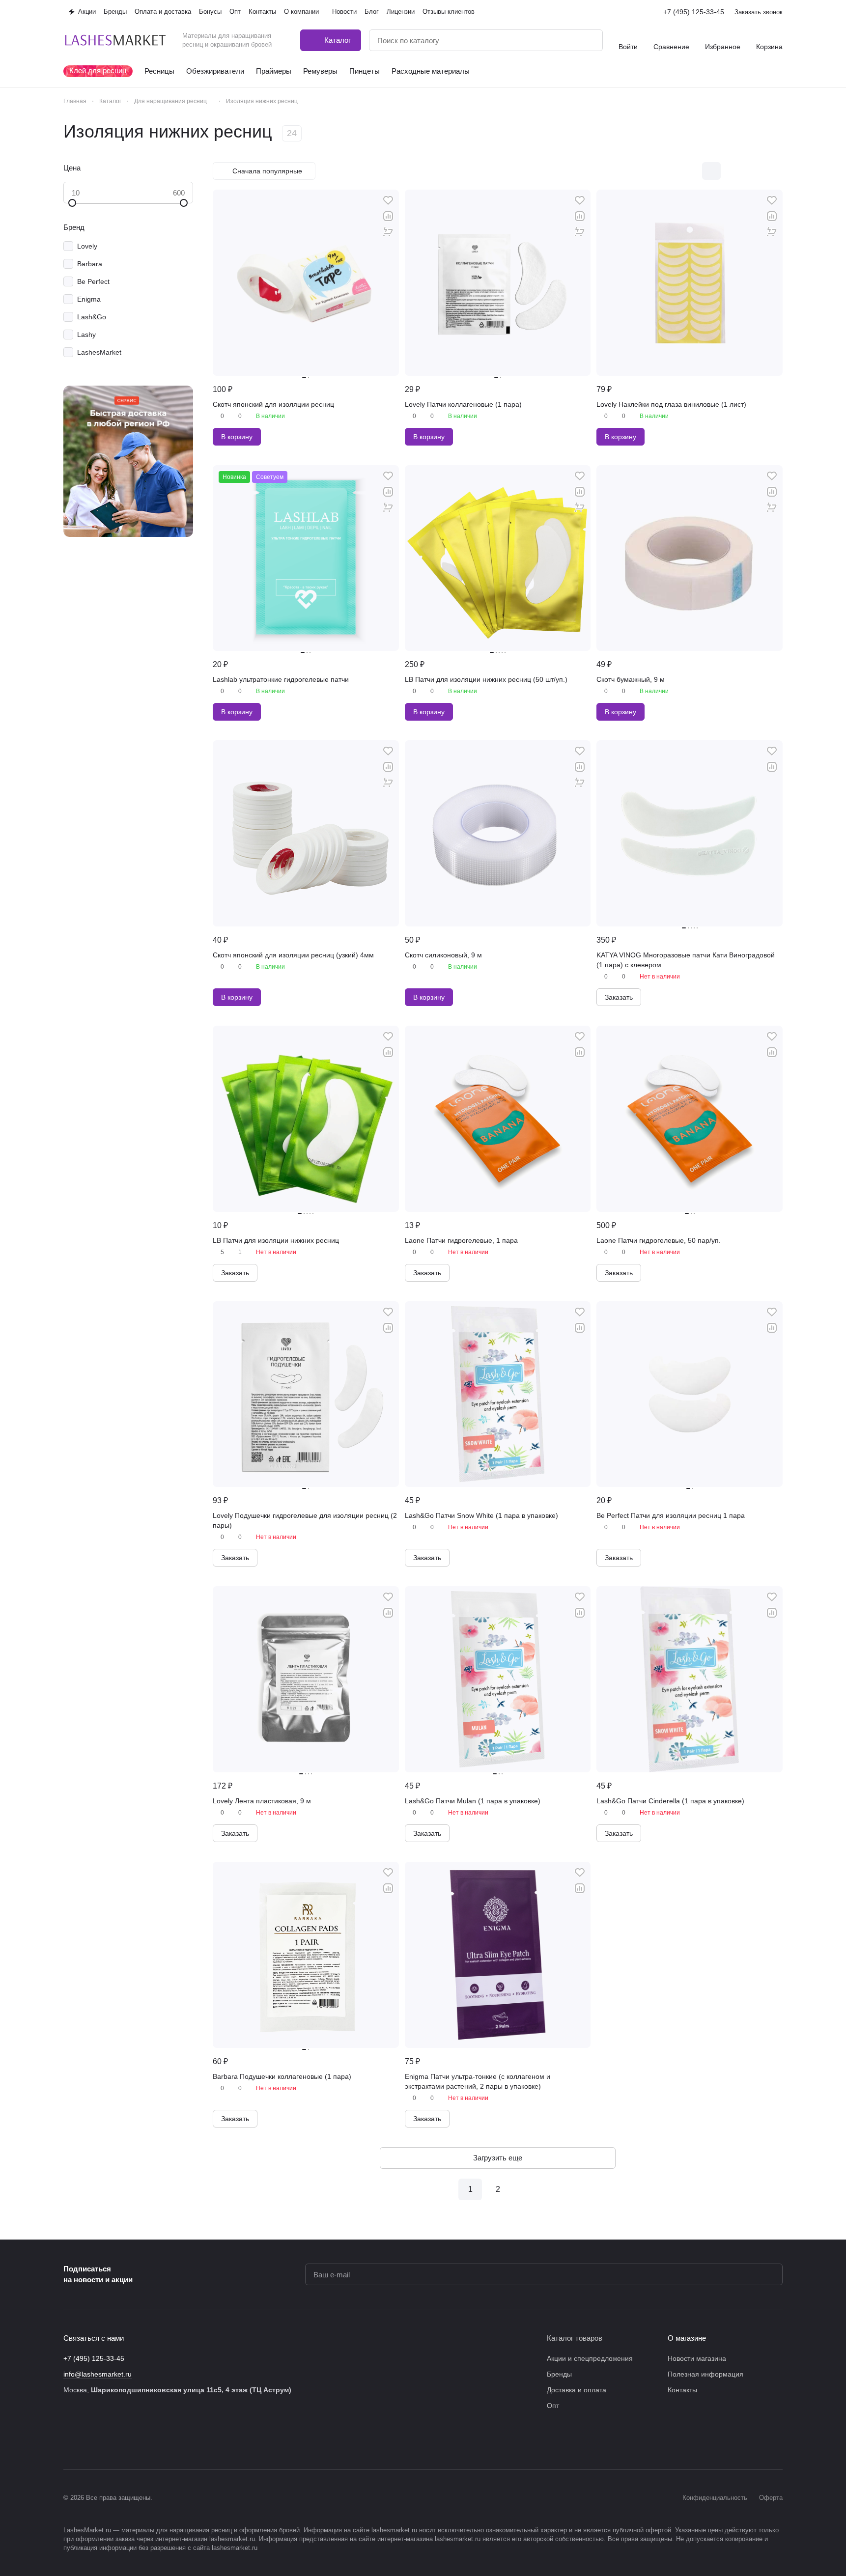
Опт (553, 2406)
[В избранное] (388, 200)
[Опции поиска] (545, 40)
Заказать (619, 997)
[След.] (525, 2189)
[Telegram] (109, 2440)
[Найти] (590, 40)
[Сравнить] (388, 216)
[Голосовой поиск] (567, 40)
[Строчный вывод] (753, 171)
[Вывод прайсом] (773, 171)
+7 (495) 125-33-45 (694, 12)
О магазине (687, 2338)
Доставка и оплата (577, 2390)
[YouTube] (128, 2440)
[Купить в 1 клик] (388, 232)
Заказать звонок (759, 12)
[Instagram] (89, 2440)
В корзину (237, 437)
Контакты (682, 2390)
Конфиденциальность (715, 2498)
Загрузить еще (498, 2158)
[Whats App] (148, 2440)
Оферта (771, 2498)
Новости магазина (697, 2358)
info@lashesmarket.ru (98, 2374)
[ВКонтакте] (69, 2440)
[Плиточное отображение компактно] (732, 171)
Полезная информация (705, 2374)
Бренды (559, 2374)
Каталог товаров (575, 2338)
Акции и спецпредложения (590, 2358)
